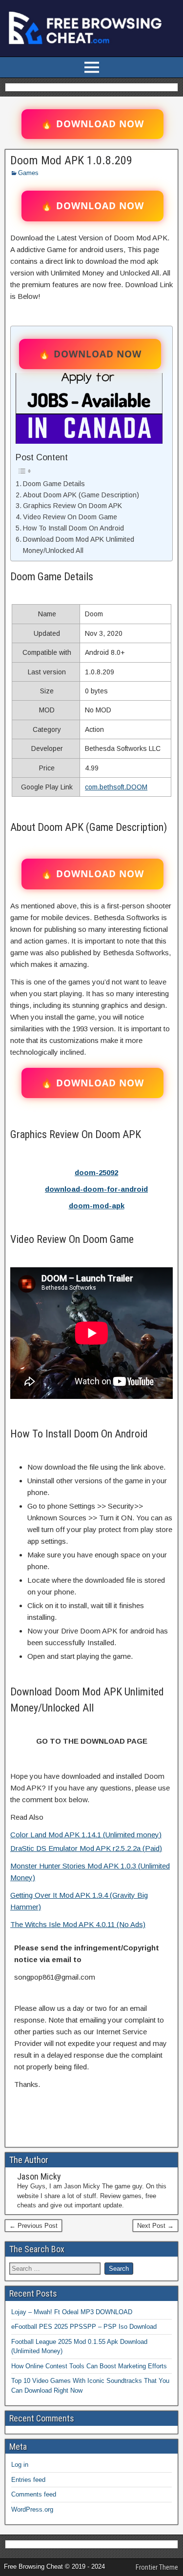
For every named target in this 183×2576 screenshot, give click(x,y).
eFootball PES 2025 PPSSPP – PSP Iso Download (84, 2327)
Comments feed (34, 2494)
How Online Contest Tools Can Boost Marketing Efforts (89, 2366)
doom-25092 (96, 1172)
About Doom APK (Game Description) (81, 495)
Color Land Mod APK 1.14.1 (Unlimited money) (86, 1835)
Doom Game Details (54, 484)
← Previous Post (33, 2226)
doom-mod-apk (97, 1206)
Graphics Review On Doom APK (72, 506)
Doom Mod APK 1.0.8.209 (71, 160)
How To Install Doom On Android (73, 528)
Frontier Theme (157, 2567)
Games (28, 173)
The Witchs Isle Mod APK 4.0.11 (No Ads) (78, 1924)
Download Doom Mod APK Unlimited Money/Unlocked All (79, 545)
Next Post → (155, 2226)
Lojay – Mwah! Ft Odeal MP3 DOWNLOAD (72, 2312)
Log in (20, 2465)
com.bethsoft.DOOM (116, 787)
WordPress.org (32, 2509)
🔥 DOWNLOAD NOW (92, 124)
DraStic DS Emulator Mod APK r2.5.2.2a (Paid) (86, 1848)
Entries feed (28, 2480)
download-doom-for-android (96, 1189)
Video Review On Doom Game (70, 517)
